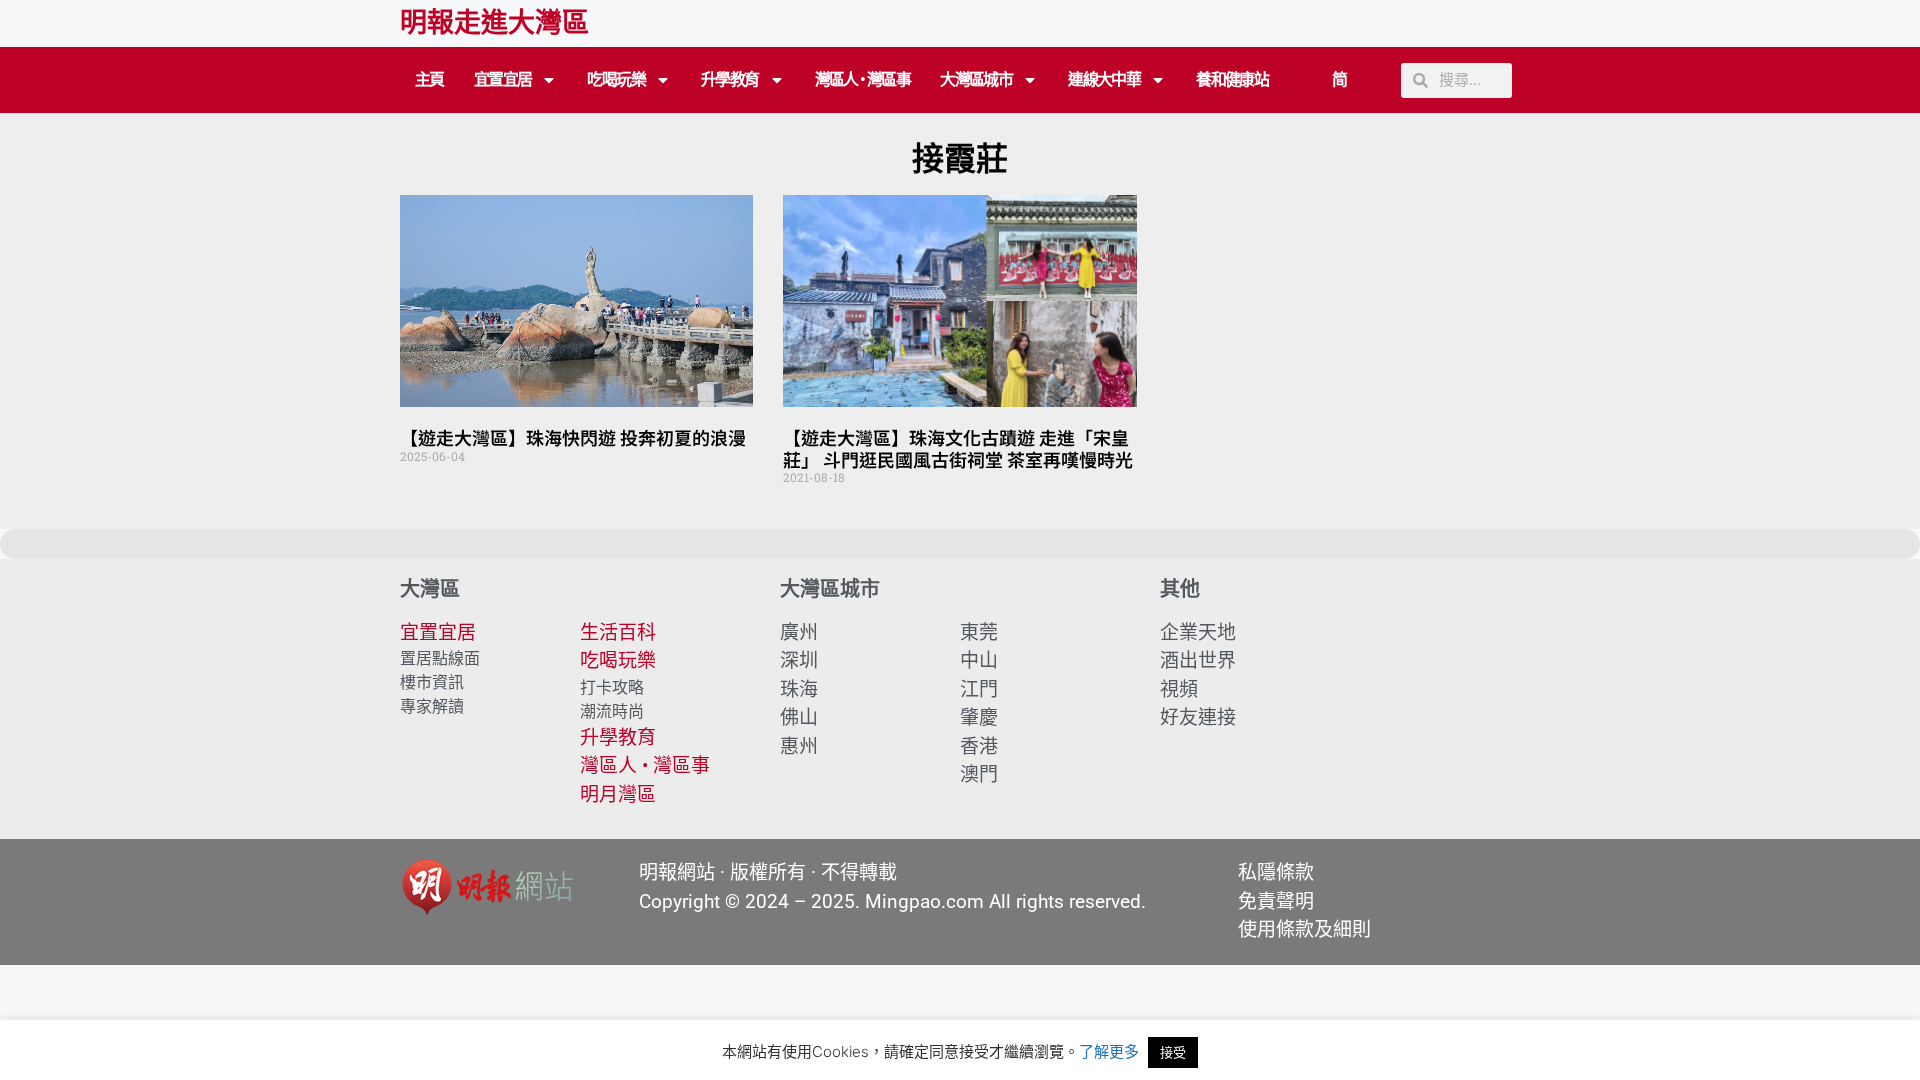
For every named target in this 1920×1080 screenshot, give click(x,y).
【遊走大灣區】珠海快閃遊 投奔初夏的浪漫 (573, 437)
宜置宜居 (503, 79)
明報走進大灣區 (494, 23)
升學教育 (730, 79)
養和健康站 (1232, 79)
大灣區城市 (976, 79)
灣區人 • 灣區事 (863, 79)
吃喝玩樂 (616, 79)
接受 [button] (1173, 1052)
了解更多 (1109, 1051)
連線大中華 (1104, 79)
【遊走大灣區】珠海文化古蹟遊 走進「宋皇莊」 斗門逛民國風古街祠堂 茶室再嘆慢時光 (958, 448)
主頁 (429, 79)
